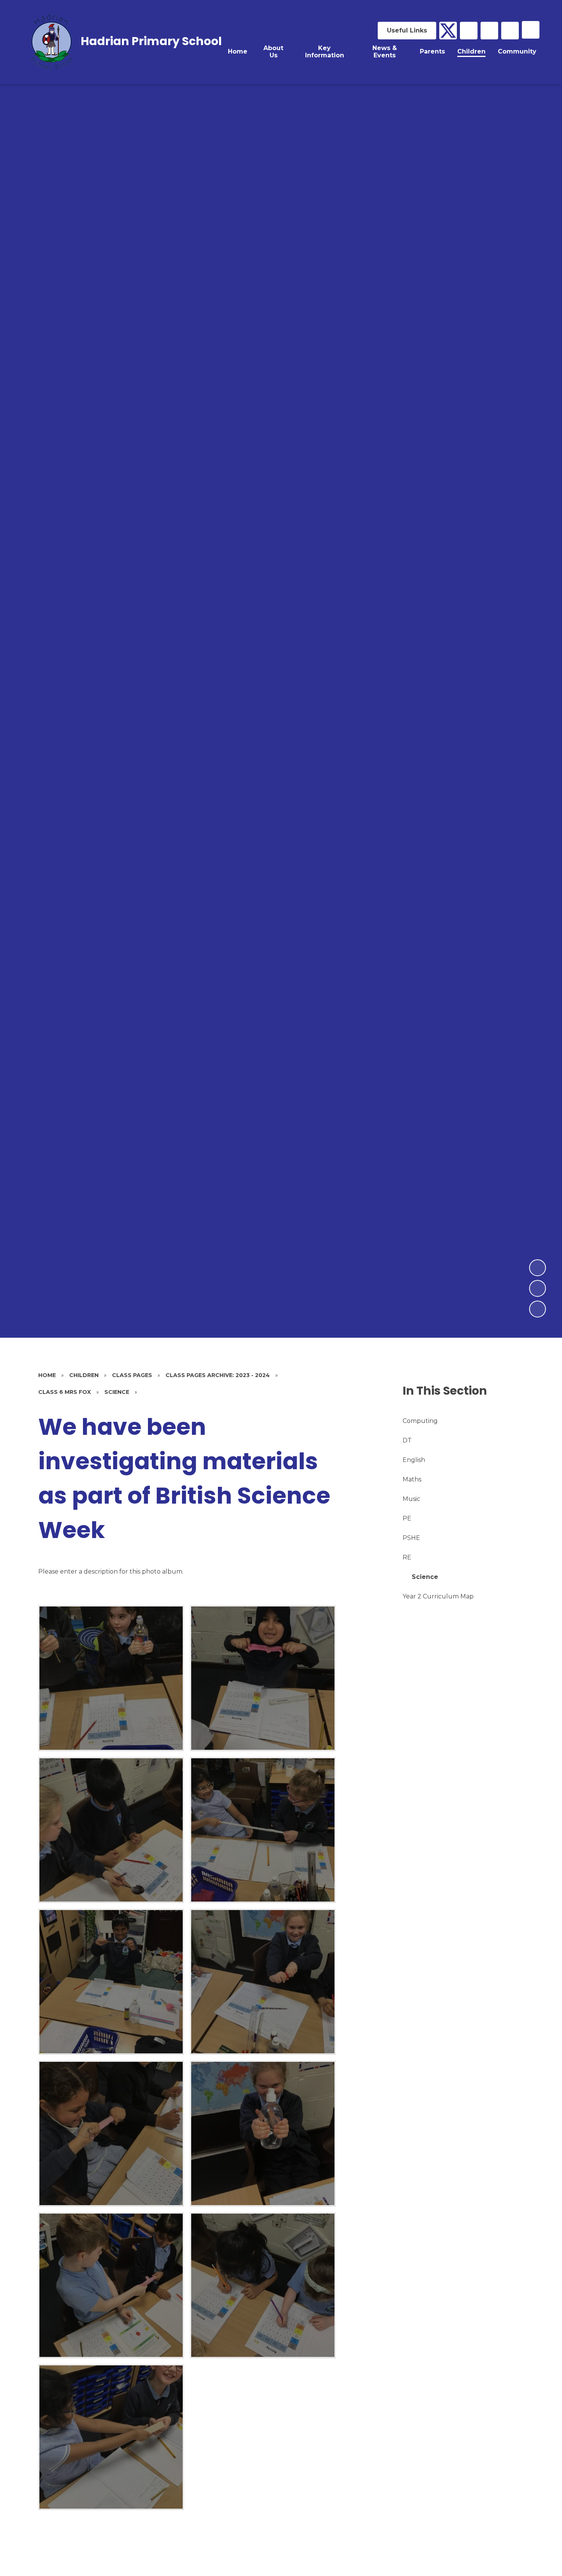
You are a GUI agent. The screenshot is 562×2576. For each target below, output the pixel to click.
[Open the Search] (510, 31)
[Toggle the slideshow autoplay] (538, 1309)
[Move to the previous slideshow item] (538, 1288)
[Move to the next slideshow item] (538, 1268)
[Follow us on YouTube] (489, 31)
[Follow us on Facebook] (469, 31)
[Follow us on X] (448, 31)
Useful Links (407, 30)
